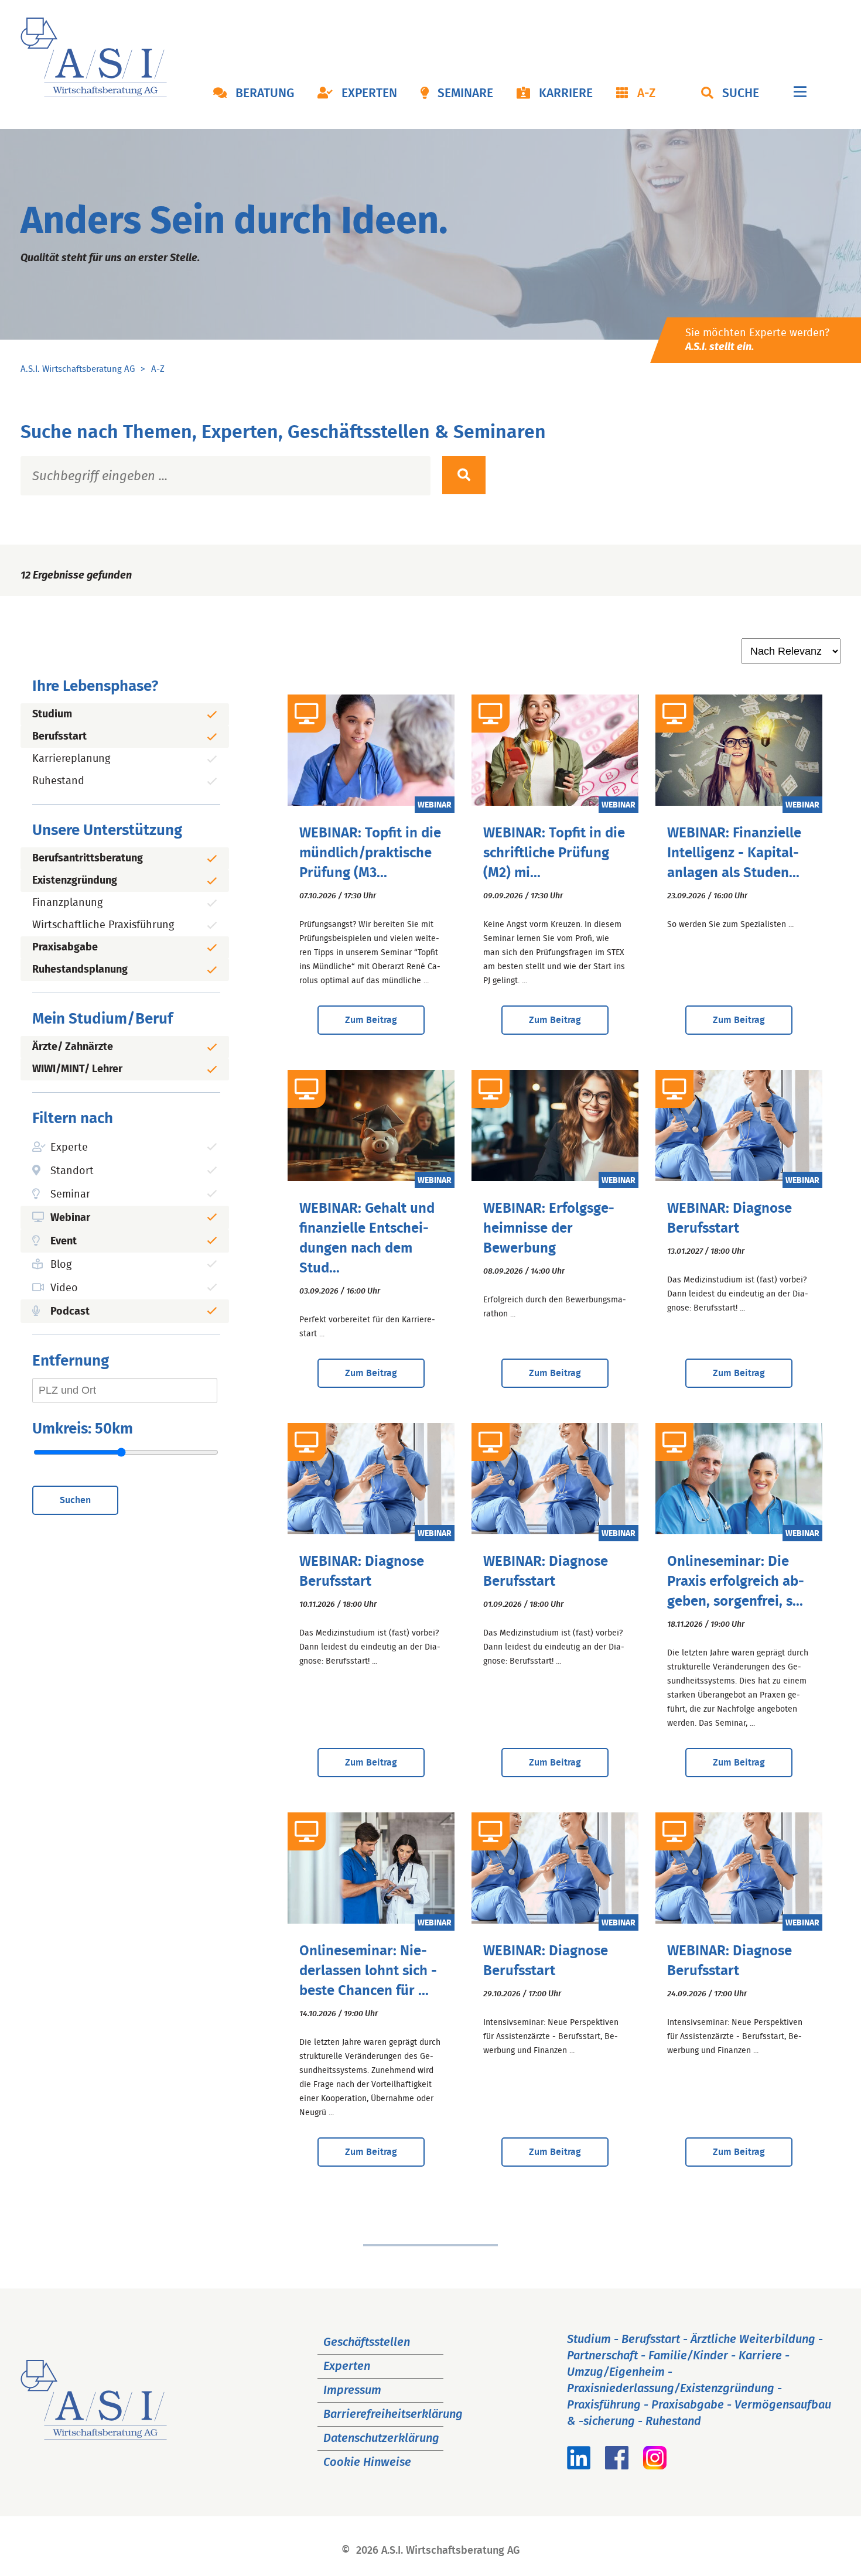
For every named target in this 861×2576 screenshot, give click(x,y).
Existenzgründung (75, 881)
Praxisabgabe (65, 947)
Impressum (352, 2390)
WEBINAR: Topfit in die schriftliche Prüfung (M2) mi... (554, 853)
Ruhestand (58, 781)
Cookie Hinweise (367, 2462)
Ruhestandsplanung (80, 970)
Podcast (70, 1312)
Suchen (75, 1500)
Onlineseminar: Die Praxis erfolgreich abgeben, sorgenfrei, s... (736, 1582)
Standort (72, 1171)
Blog (61, 1265)
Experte (69, 1148)
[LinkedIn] (579, 2466)
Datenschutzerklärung (381, 2438)
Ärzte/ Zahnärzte (73, 1047)
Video (64, 1288)
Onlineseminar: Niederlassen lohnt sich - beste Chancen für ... (368, 1971)
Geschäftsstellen (367, 2342)
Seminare (465, 94)
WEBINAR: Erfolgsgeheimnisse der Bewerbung (549, 1229)
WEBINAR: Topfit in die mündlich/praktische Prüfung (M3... (370, 853)
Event (64, 1241)
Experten (369, 94)
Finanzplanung (67, 903)
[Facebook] (617, 2466)
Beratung (265, 94)
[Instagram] (655, 2466)
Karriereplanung (71, 759)
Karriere (566, 94)
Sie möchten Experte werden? (757, 340)
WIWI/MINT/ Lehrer (77, 1069)
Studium (52, 714)
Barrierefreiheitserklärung (393, 2414)
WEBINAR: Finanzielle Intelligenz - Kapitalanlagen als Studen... (734, 853)
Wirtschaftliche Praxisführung (103, 925)
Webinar (70, 1218)
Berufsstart (59, 737)
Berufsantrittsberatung (88, 858)
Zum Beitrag (371, 1020)
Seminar (70, 1195)
